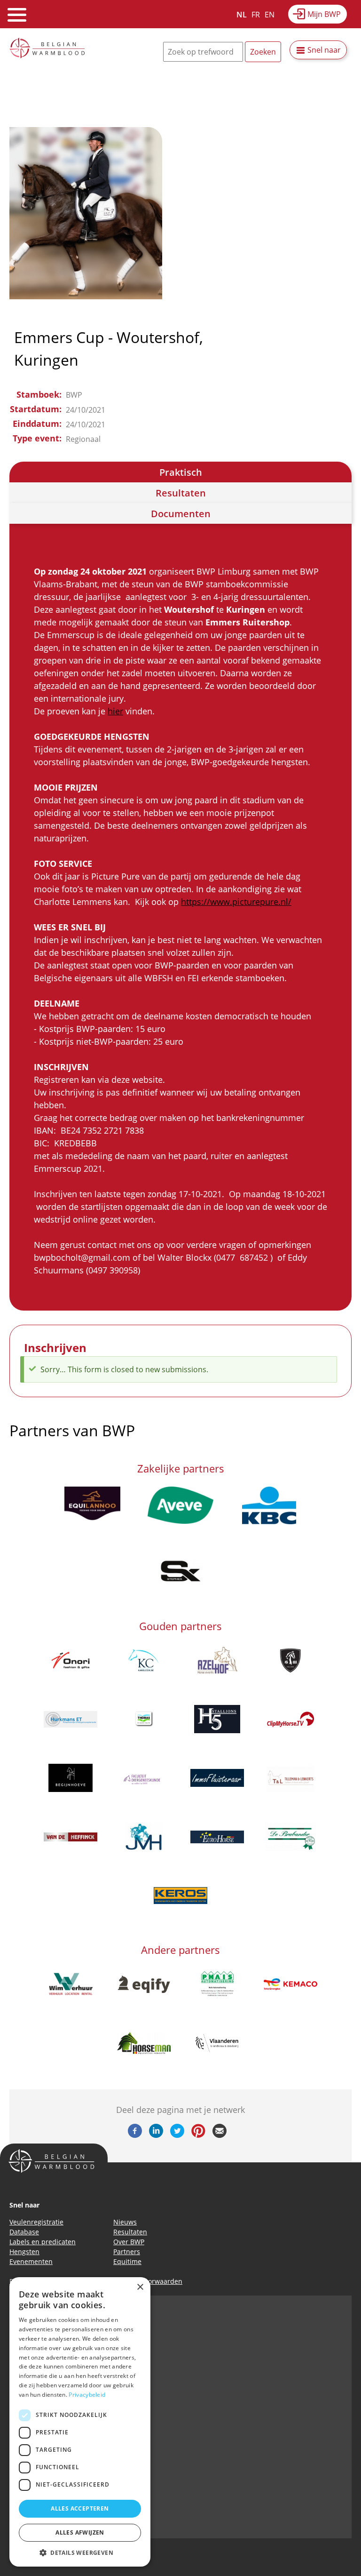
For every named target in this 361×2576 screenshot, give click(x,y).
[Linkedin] (156, 2135)
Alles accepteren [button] (80, 2508)
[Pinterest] (198, 2135)
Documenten (181, 514)
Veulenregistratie (36, 2222)
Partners (127, 2252)
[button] (80, 2552)
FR (256, 15)
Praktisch (181, 472)
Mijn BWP (324, 14)
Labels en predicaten (43, 2242)
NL (242, 15)
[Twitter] (177, 2135)
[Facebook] (135, 2135)
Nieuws (125, 2222)
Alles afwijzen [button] (80, 2532)
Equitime (127, 2261)
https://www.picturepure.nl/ (236, 902)
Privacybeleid (87, 2395)
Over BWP (129, 2242)
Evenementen (31, 2261)
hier (115, 711)
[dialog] (80, 2422)
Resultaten (181, 493)
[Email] (220, 2135)
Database (24, 2232)
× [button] (140, 2287)
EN (270, 15)
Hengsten (24, 2252)
